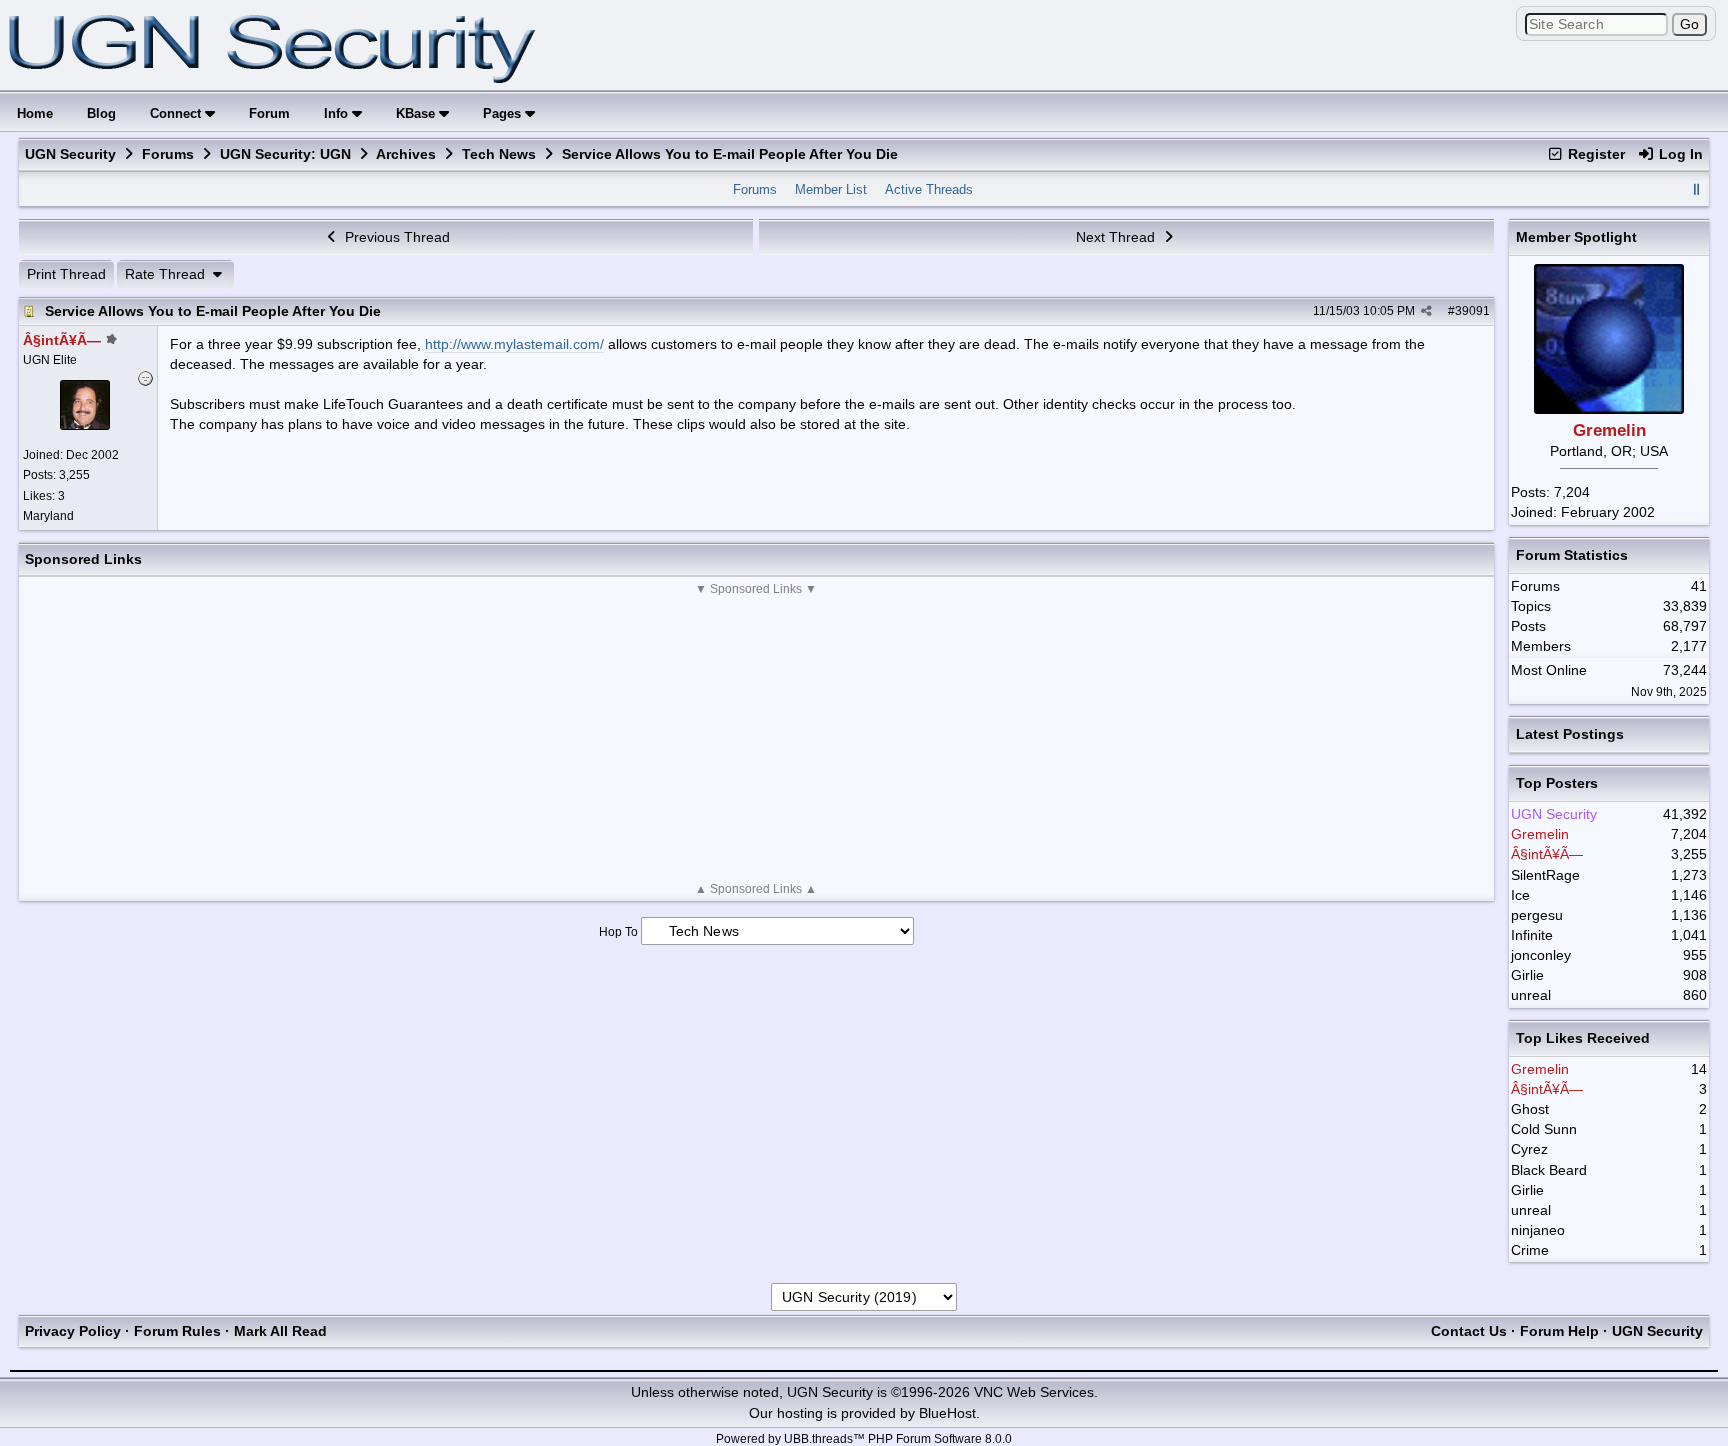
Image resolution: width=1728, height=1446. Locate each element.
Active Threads (929, 189)
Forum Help (1559, 1331)
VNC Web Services (1034, 1392)
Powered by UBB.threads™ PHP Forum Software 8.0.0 (864, 1439)
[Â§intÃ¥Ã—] (85, 425)
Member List (831, 189)
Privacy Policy (73, 1331)
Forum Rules (177, 1331)
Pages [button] (504, 113)
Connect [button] (177, 113)
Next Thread (1117, 237)
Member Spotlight (1576, 237)
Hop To (618, 932)
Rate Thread (167, 274)
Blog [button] (101, 113)
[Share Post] (1426, 311)
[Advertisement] (756, 739)
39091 (1472, 311)
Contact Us (1469, 1331)
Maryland (48, 516)
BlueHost (947, 1413)
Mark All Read (280, 1331)
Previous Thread (395, 237)
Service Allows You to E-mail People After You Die (213, 311)
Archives (406, 154)
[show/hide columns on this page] (1696, 189)
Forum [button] (269, 113)
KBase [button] (417, 113)
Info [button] (338, 113)
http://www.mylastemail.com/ (514, 344)
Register (1594, 154)
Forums (168, 154)
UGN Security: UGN (285, 154)
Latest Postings (1570, 734)
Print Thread (66, 274)
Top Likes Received (1583, 1038)
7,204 (1572, 492)
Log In (1679, 154)
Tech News (499, 154)
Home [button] (35, 113)
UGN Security (70, 154)
